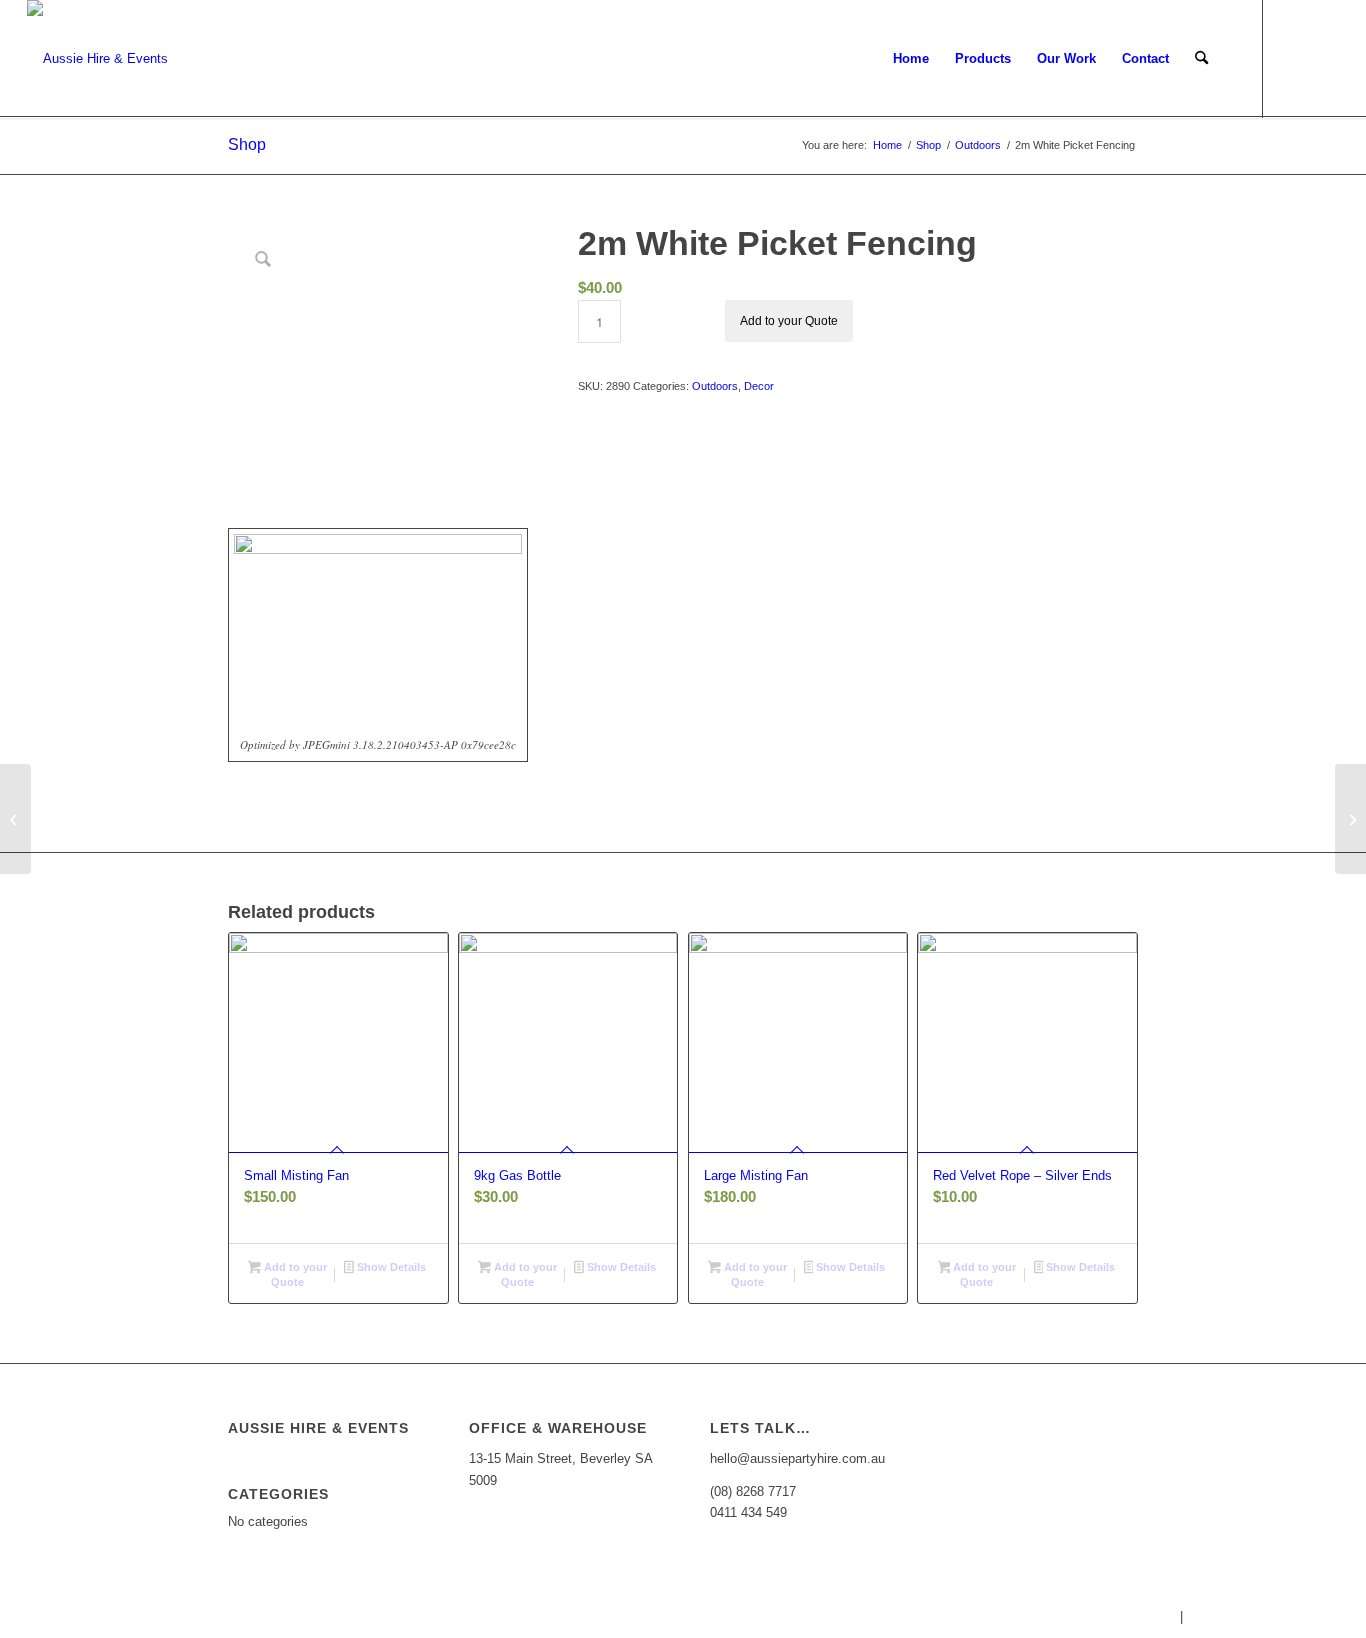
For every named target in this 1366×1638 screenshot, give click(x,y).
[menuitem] (911, 59)
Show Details (390, 1267)
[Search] (1201, 59)
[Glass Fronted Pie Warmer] (1350, 819)
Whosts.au (1145, 1616)
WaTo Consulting (1317, 1616)
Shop (247, 144)
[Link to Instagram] (1324, 58)
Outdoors (715, 386)
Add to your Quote (789, 321)
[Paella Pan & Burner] (15, 819)
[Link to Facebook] (1294, 58)
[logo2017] (97, 59)
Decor (759, 386)
